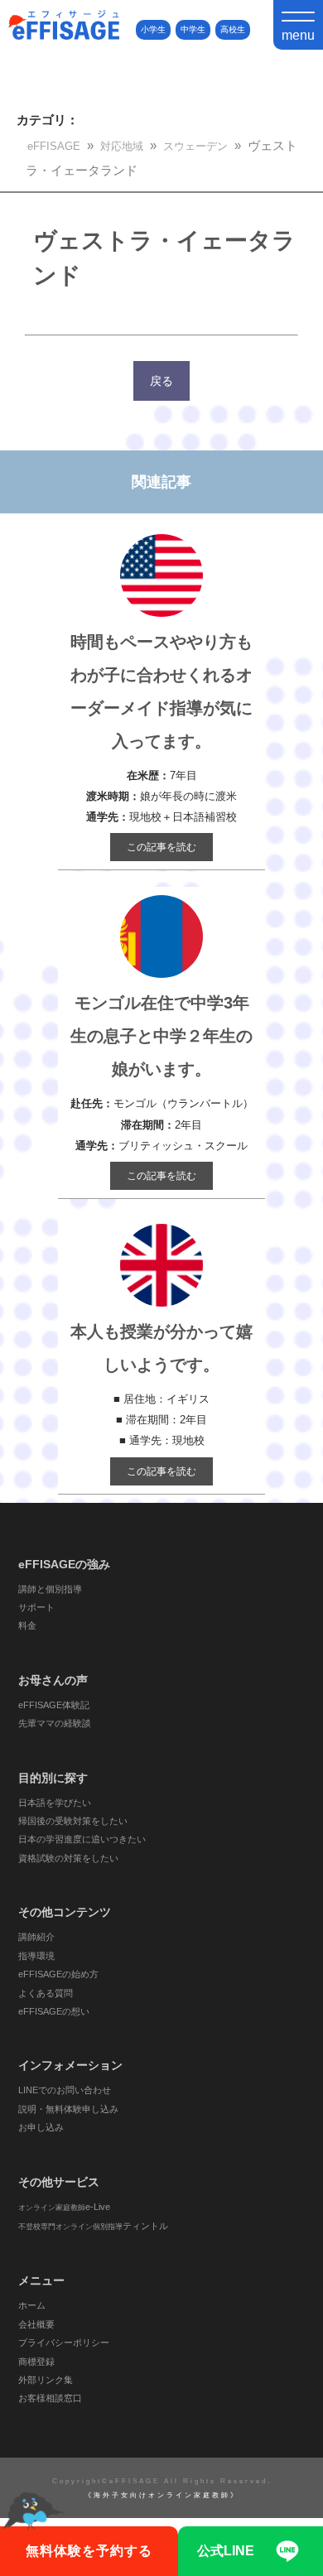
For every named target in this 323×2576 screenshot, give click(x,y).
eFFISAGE (54, 146)
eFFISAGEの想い (54, 2011)
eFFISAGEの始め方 (58, 1974)
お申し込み (41, 2127)
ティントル (93, 2226)
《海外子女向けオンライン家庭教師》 (162, 2495)
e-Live (64, 2207)
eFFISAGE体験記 (54, 1705)
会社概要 (36, 2324)
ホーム (32, 2305)
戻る (161, 381)
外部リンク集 (46, 2380)
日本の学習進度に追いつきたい (82, 1839)
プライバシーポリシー (64, 2342)
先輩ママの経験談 (55, 1723)
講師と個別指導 (50, 1589)
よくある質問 (46, 1993)
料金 (27, 1625)
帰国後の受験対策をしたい (73, 1821)
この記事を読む (161, 847)
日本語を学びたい (55, 1803)
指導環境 (36, 1956)
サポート (36, 1607)
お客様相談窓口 (50, 2398)
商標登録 (36, 2362)
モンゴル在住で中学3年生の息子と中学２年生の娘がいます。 (161, 1036)
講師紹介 (36, 1937)
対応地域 (122, 146)
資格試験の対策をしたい (68, 1858)
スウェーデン (195, 146)
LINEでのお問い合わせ (65, 2090)
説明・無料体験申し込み (68, 2109)
